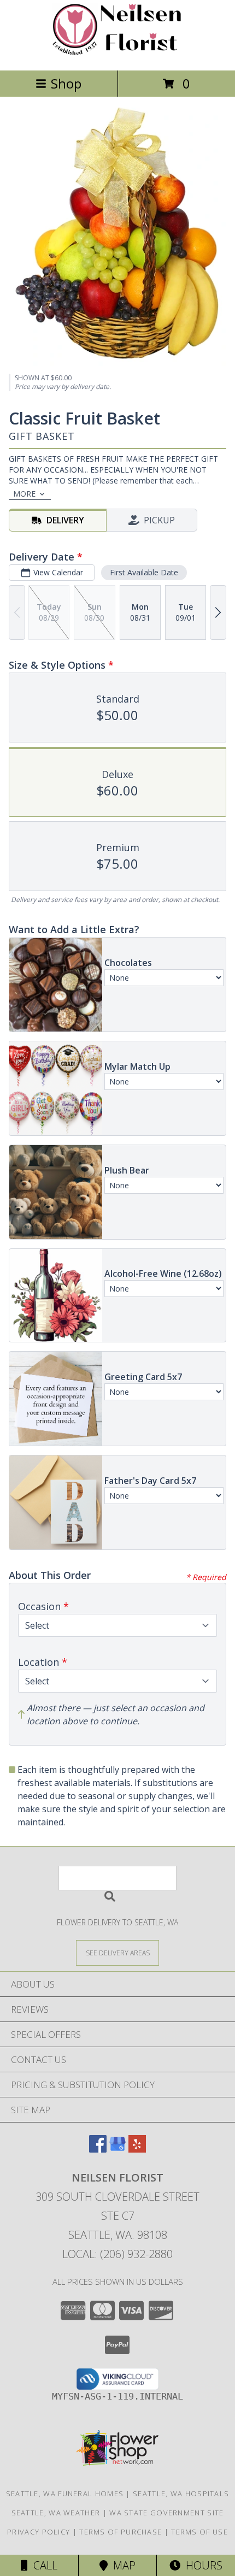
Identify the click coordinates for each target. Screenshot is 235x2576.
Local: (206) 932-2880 (117, 2254)
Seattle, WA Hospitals (181, 2494)
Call (43, 2565)
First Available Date (144, 572)
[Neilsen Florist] (117, 54)
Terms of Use (199, 2532)
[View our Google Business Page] (117, 2149)
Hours (201, 2565)
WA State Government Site (166, 2513)
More (24, 494)
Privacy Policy (39, 2532)
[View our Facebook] (98, 2149)
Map (122, 2565)
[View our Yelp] (137, 2149)
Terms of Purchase (121, 2532)
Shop (66, 83)
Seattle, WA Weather (56, 2513)
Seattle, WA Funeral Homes (65, 2494)
